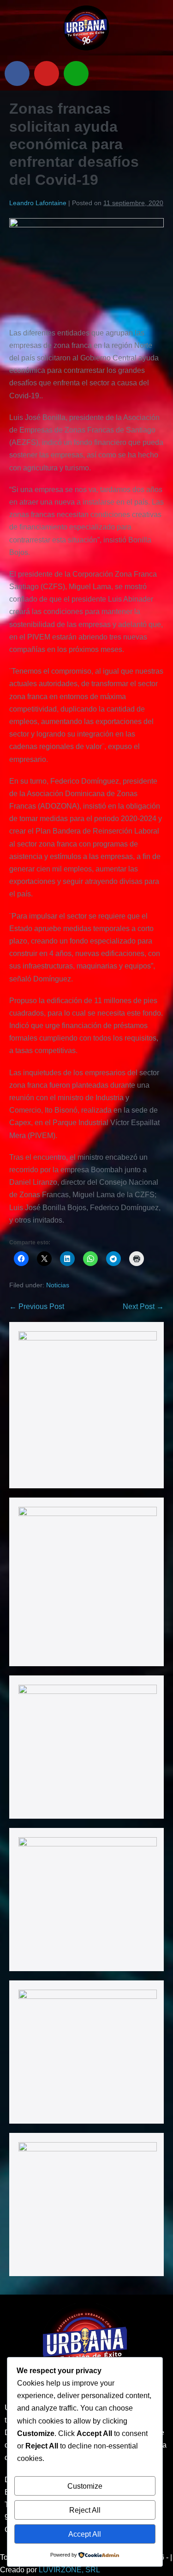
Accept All (85, 2534)
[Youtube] (47, 73)
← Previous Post (37, 1306)
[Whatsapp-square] (76, 73)
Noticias (58, 1285)
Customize (85, 2486)
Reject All (85, 2510)
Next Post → (143, 1306)
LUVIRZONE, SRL (69, 2570)
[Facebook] (17, 73)
